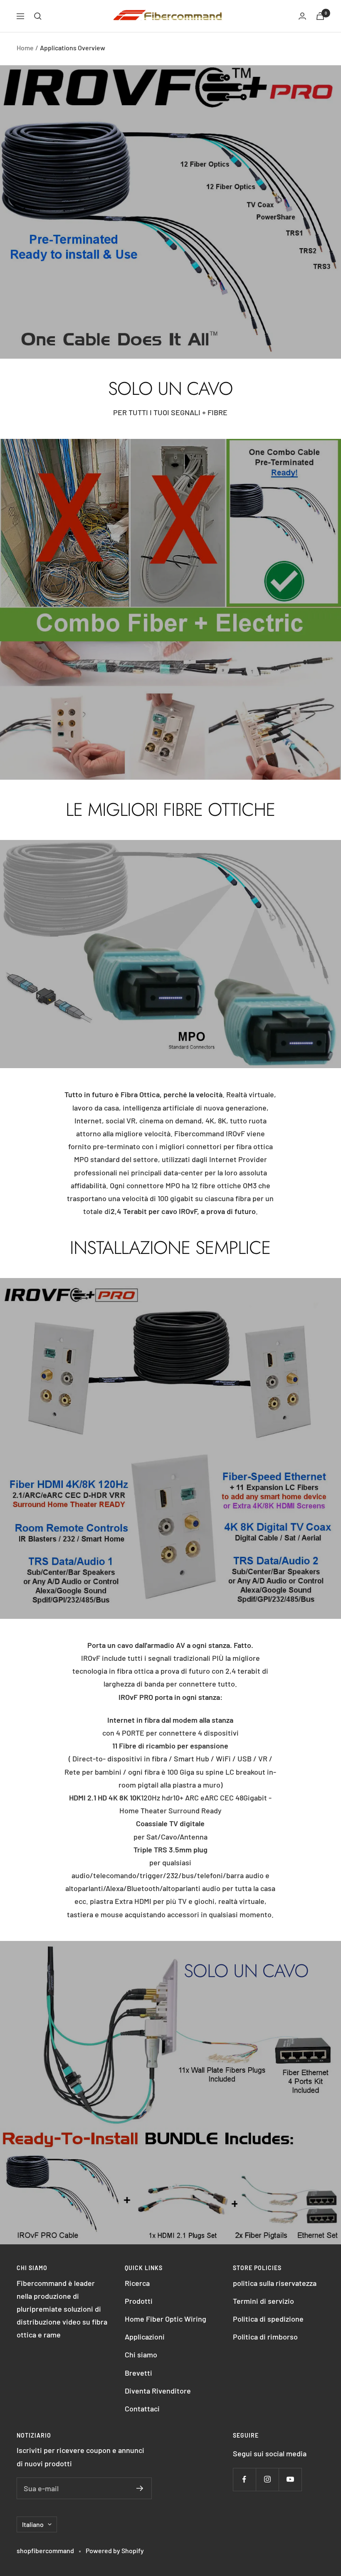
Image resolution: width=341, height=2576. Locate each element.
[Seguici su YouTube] (290, 2479)
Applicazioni (145, 2337)
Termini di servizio (263, 2301)
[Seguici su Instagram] (267, 2479)
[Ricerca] (38, 16)
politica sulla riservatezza (275, 2283)
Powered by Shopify (115, 2550)
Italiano (33, 2524)
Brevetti (138, 2373)
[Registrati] (140, 2488)
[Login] (302, 16)
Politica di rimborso (265, 2337)
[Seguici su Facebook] (244, 2479)
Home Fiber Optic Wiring (166, 2319)
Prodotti (139, 2301)
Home (25, 48)
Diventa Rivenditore (158, 2391)
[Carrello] (320, 16)
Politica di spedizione (268, 2319)
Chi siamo (141, 2354)
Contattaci (142, 2409)
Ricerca (137, 2283)
